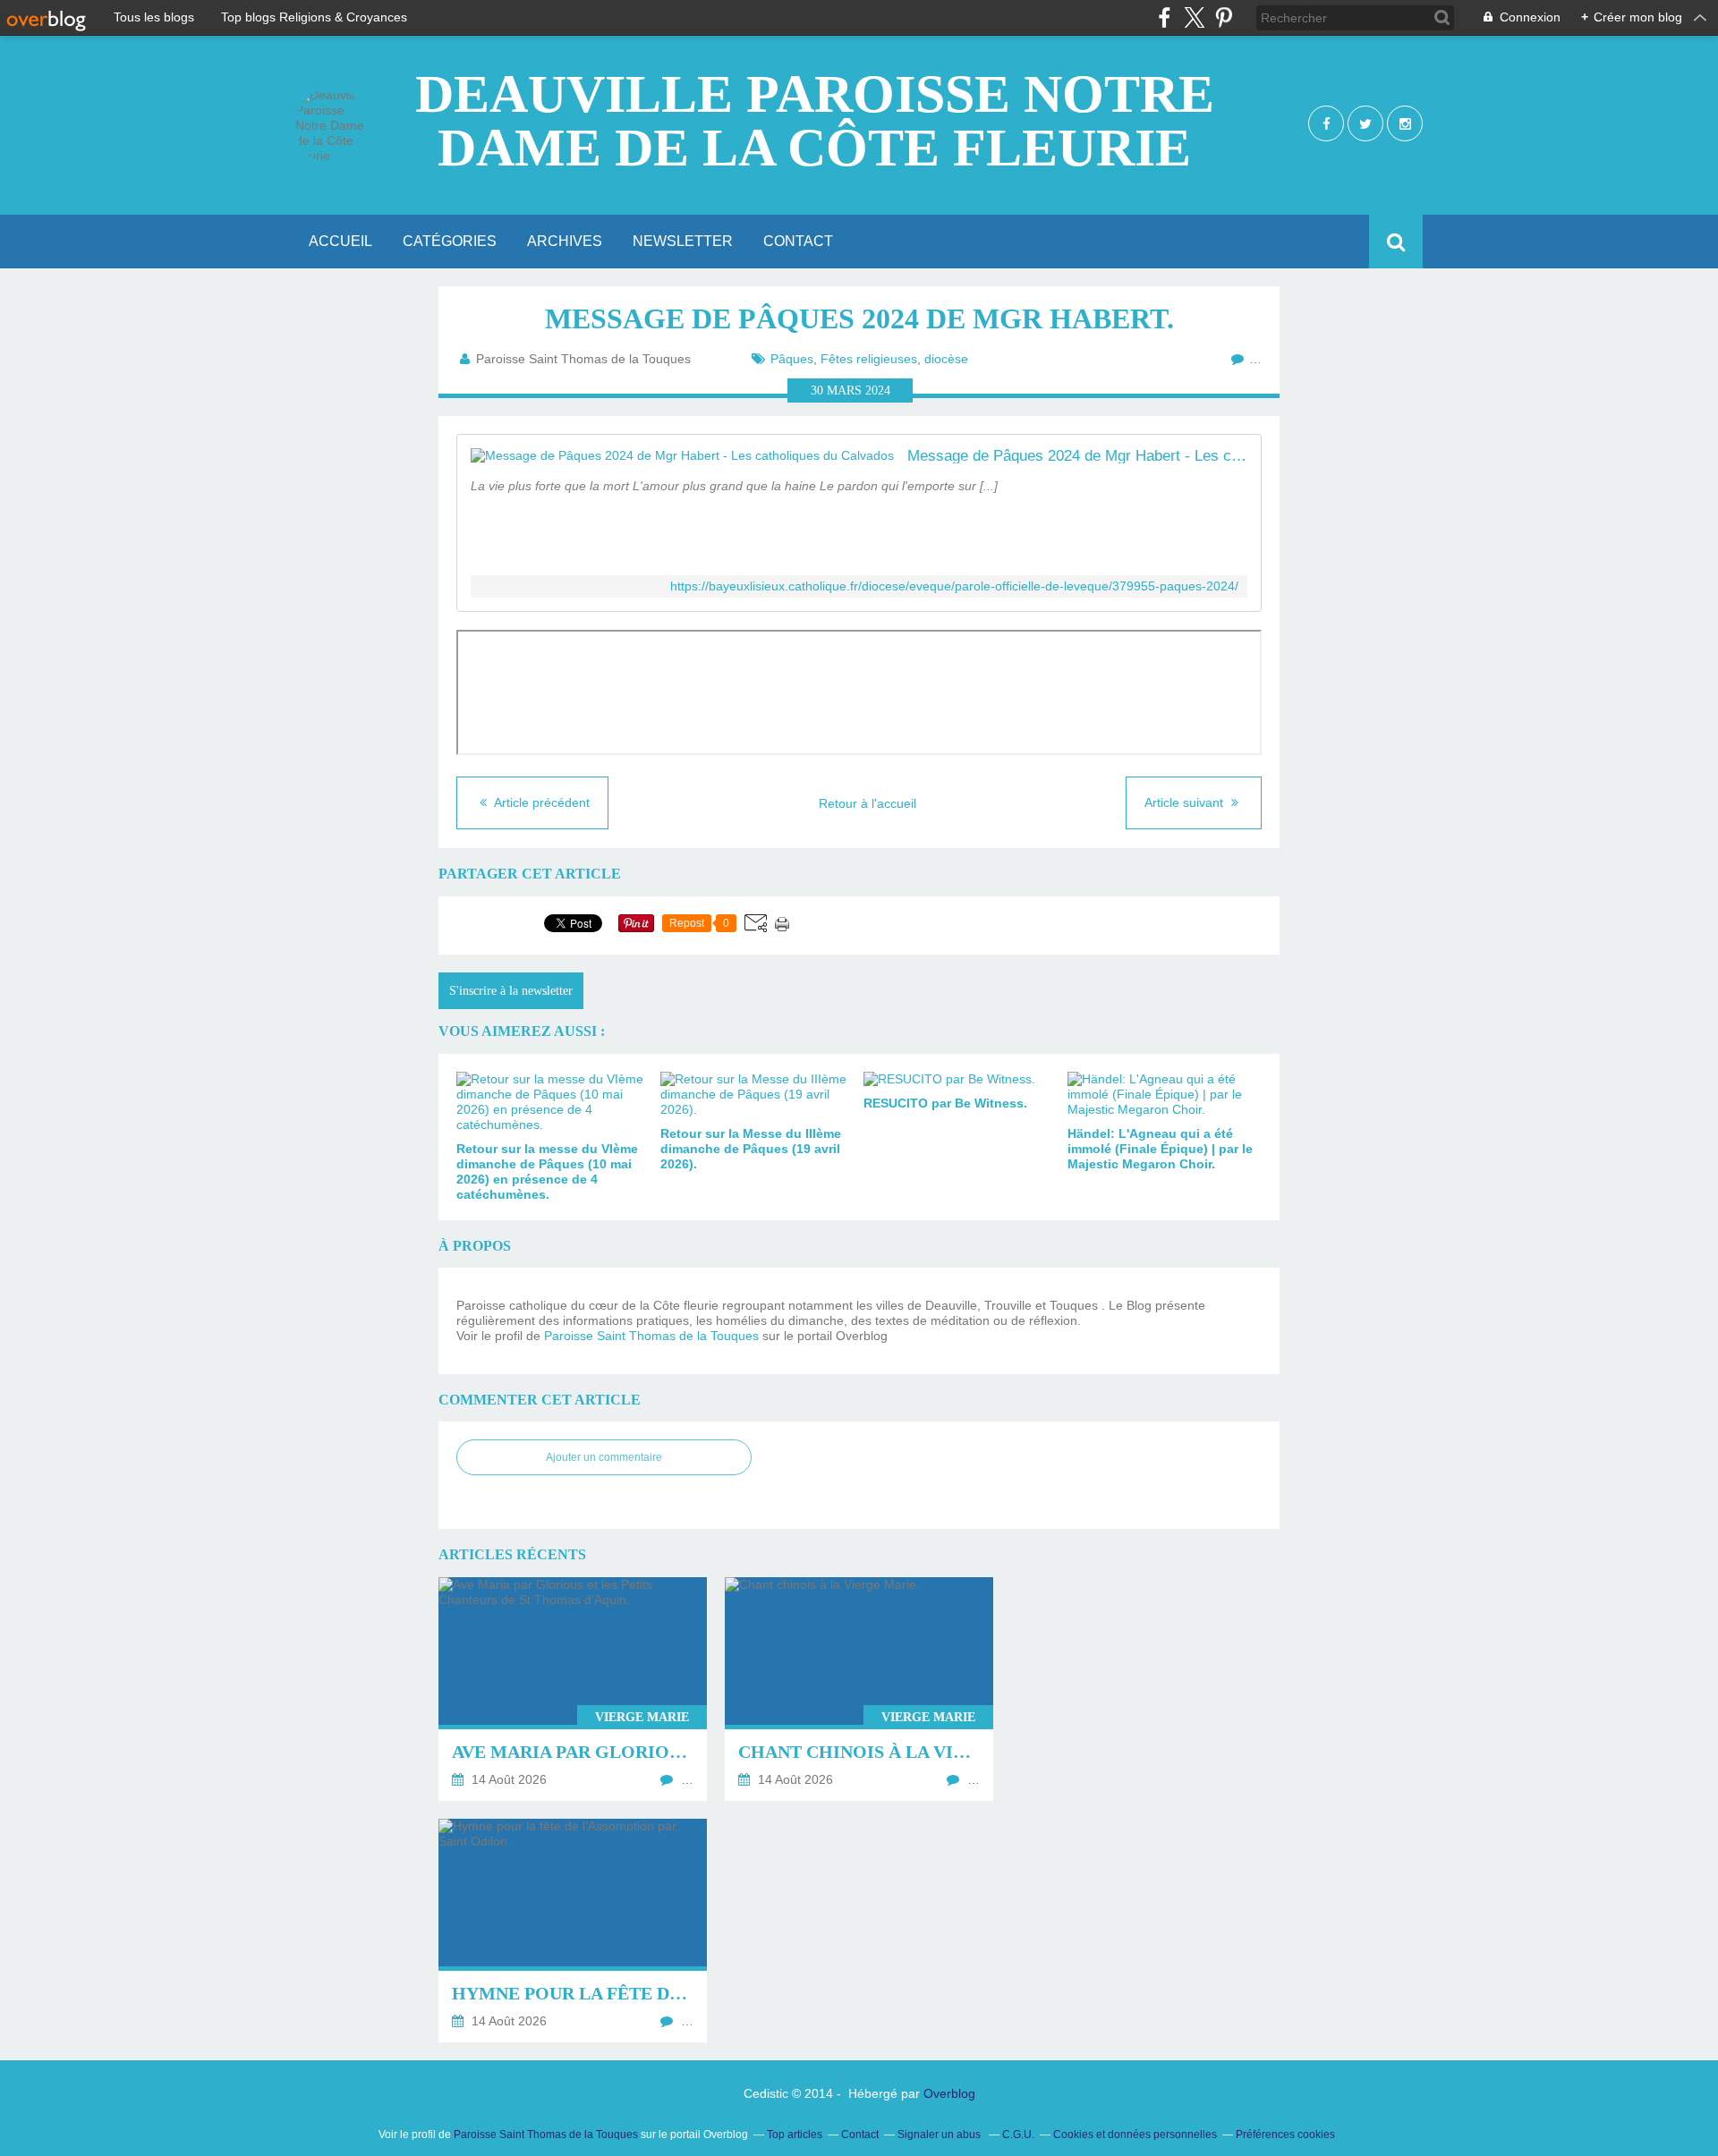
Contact (798, 241)
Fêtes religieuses (869, 359)
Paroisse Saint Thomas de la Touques (651, 1336)
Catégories (450, 241)
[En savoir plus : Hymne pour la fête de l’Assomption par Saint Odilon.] (573, 1931)
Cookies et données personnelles (1135, 2135)
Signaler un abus (940, 2135)
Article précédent (540, 802)
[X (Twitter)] (1194, 17)
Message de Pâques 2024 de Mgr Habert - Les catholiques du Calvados (1077, 456)
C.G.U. (1018, 2135)
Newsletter (683, 241)
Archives (565, 241)
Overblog (949, 2093)
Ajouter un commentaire (604, 1457)
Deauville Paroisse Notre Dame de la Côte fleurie (815, 121)
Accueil (340, 241)
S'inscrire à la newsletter (511, 991)
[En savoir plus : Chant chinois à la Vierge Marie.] (859, 1689)
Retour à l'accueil (868, 803)
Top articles (795, 2135)
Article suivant (1186, 802)
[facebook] (1165, 17)
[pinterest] (1224, 17)
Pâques (792, 359)
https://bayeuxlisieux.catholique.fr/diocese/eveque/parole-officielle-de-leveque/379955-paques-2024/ (954, 586)
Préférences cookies (1285, 2135)
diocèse (946, 359)
